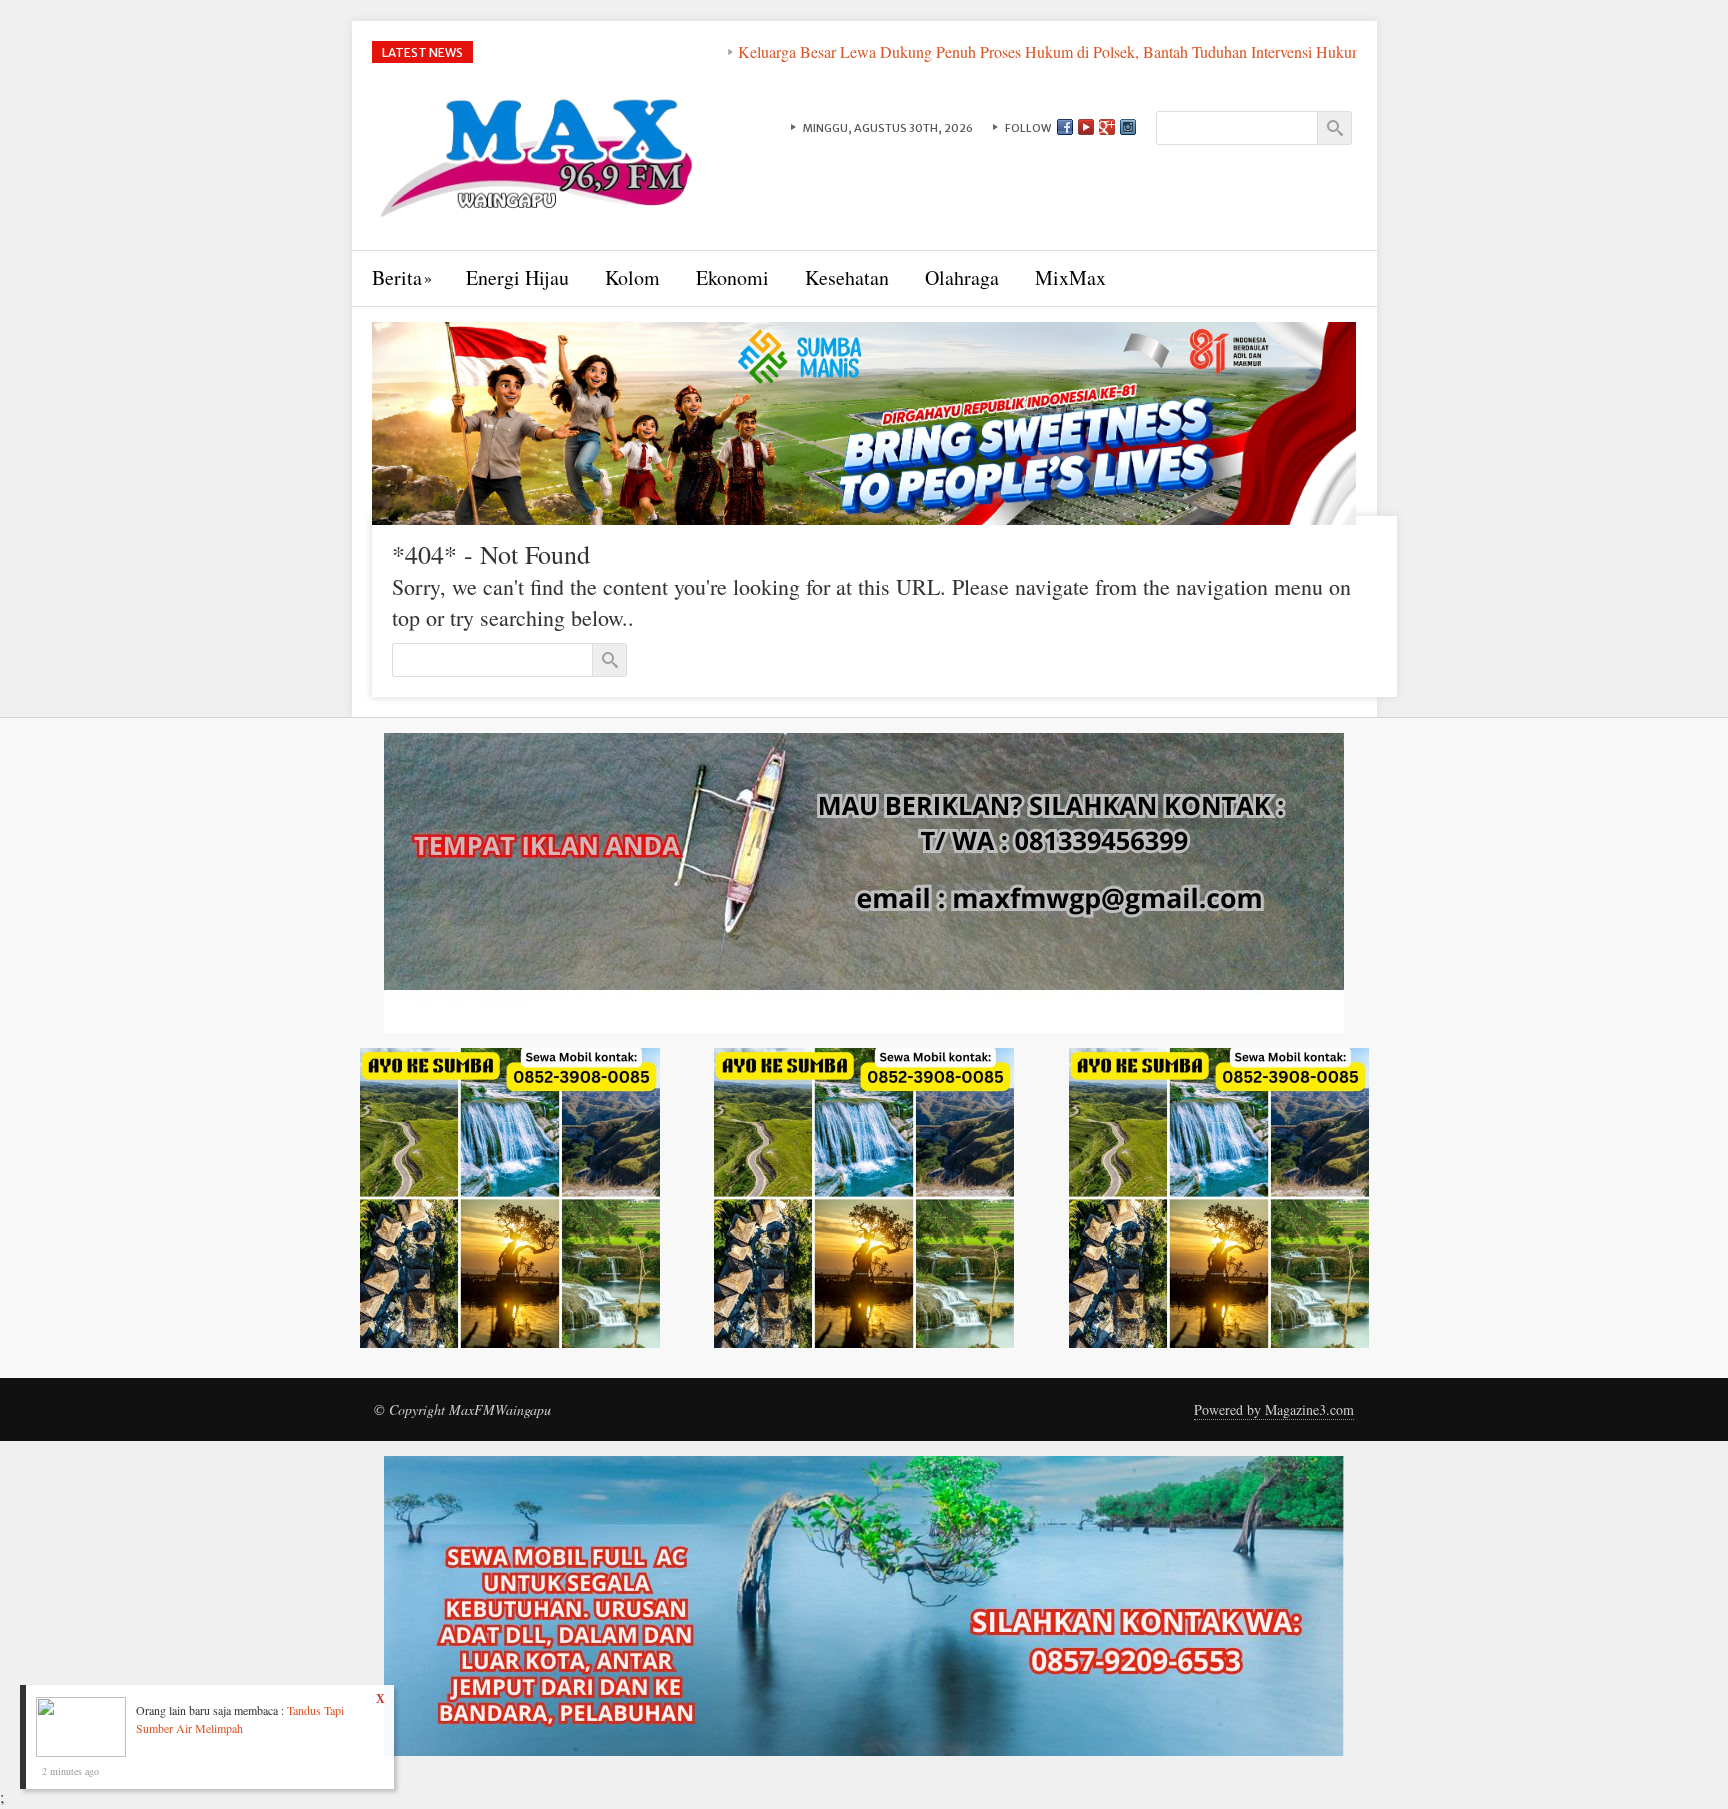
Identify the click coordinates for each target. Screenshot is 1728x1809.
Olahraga (962, 277)
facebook (1065, 127)
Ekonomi (732, 277)
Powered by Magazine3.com (1274, 1409)
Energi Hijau (517, 277)
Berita (397, 277)
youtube (1086, 127)
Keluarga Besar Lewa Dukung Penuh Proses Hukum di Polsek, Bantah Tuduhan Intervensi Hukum (954, 51)
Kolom (632, 277)
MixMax (1070, 277)
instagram (1128, 127)
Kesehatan (847, 277)
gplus (1107, 127)
